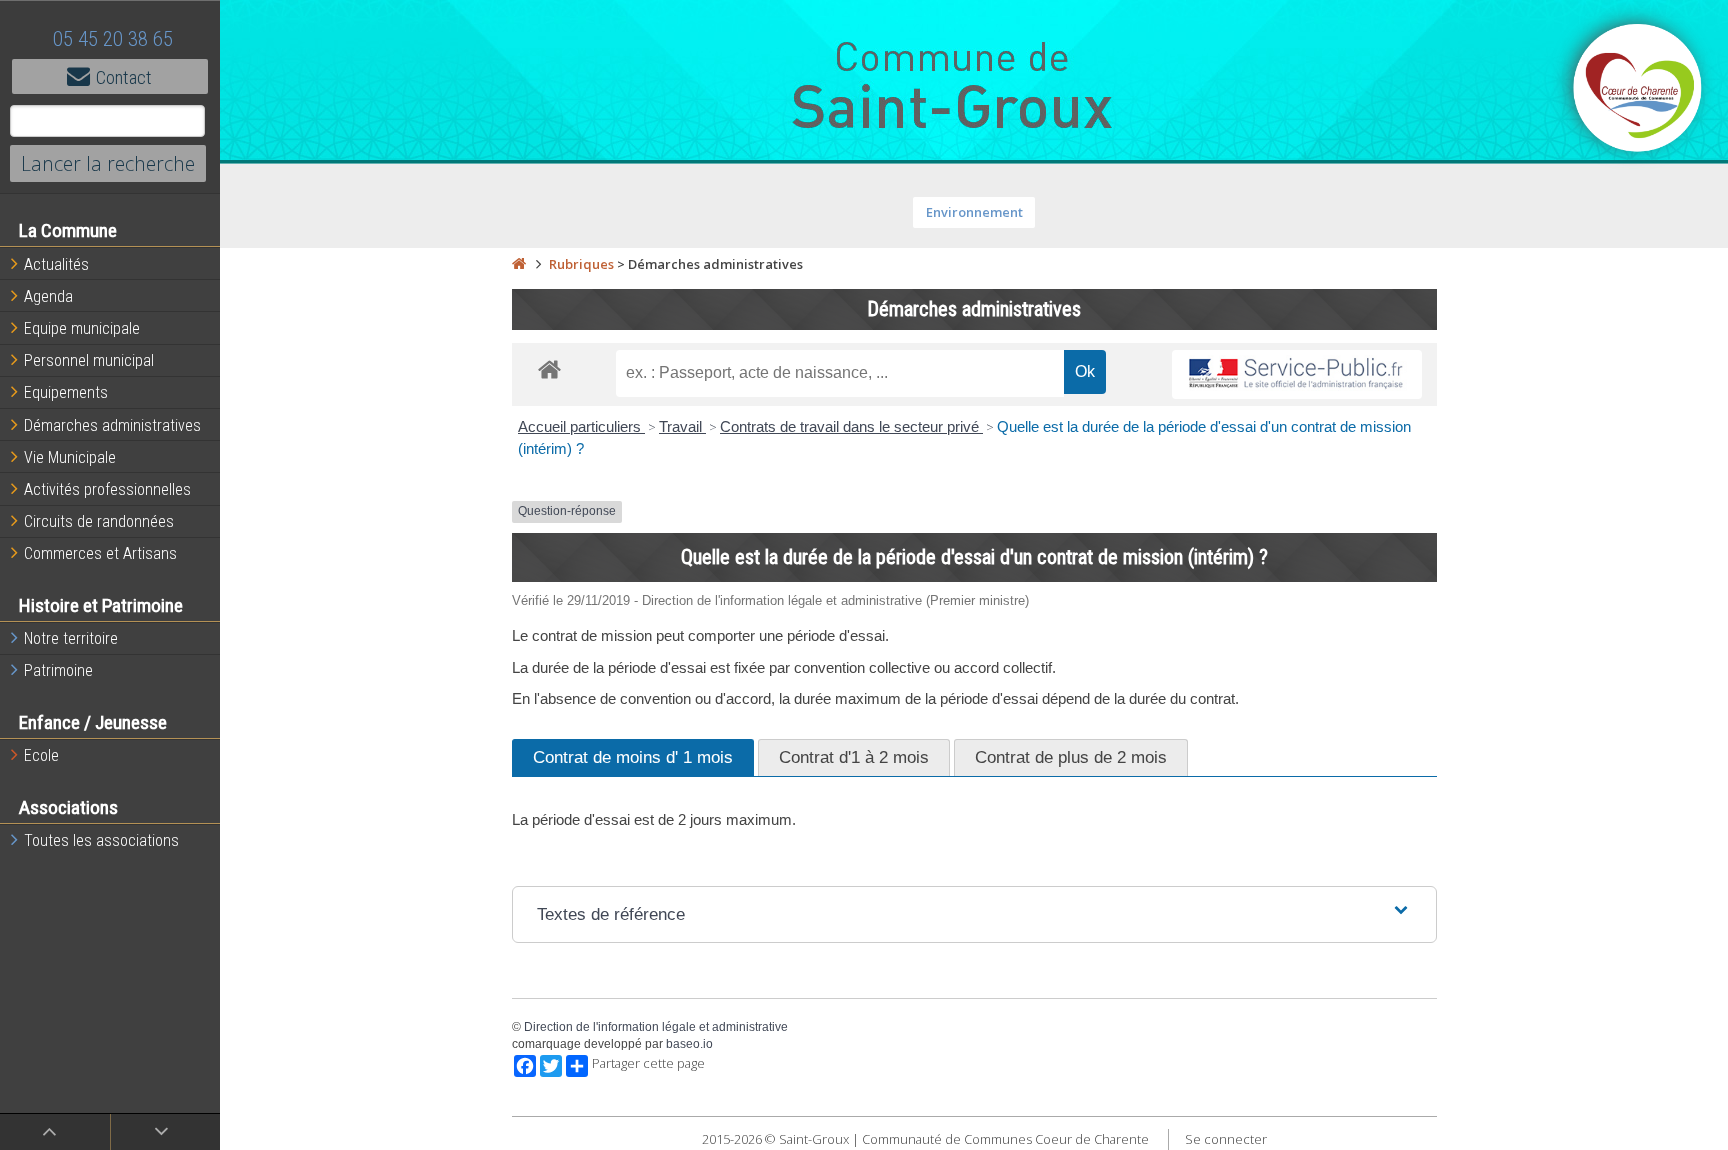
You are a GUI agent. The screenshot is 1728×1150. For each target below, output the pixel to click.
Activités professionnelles (107, 489)
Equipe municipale (82, 328)
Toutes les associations (101, 840)
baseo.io (689, 1044)
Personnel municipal (89, 360)
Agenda (48, 296)
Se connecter (1226, 1139)
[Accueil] (519, 264)
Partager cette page (648, 1063)
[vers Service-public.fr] (1297, 374)
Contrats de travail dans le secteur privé (851, 426)
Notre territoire (71, 638)
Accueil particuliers (581, 426)
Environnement (974, 212)
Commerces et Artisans (100, 553)
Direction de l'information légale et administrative (656, 1027)
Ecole (41, 755)
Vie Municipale (70, 457)
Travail (682, 426)
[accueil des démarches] (549, 368)
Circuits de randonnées (99, 521)
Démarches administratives (112, 425)
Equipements (66, 392)
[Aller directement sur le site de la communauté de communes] (1638, 90)
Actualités (56, 264)
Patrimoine (58, 670)
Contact (124, 77)
